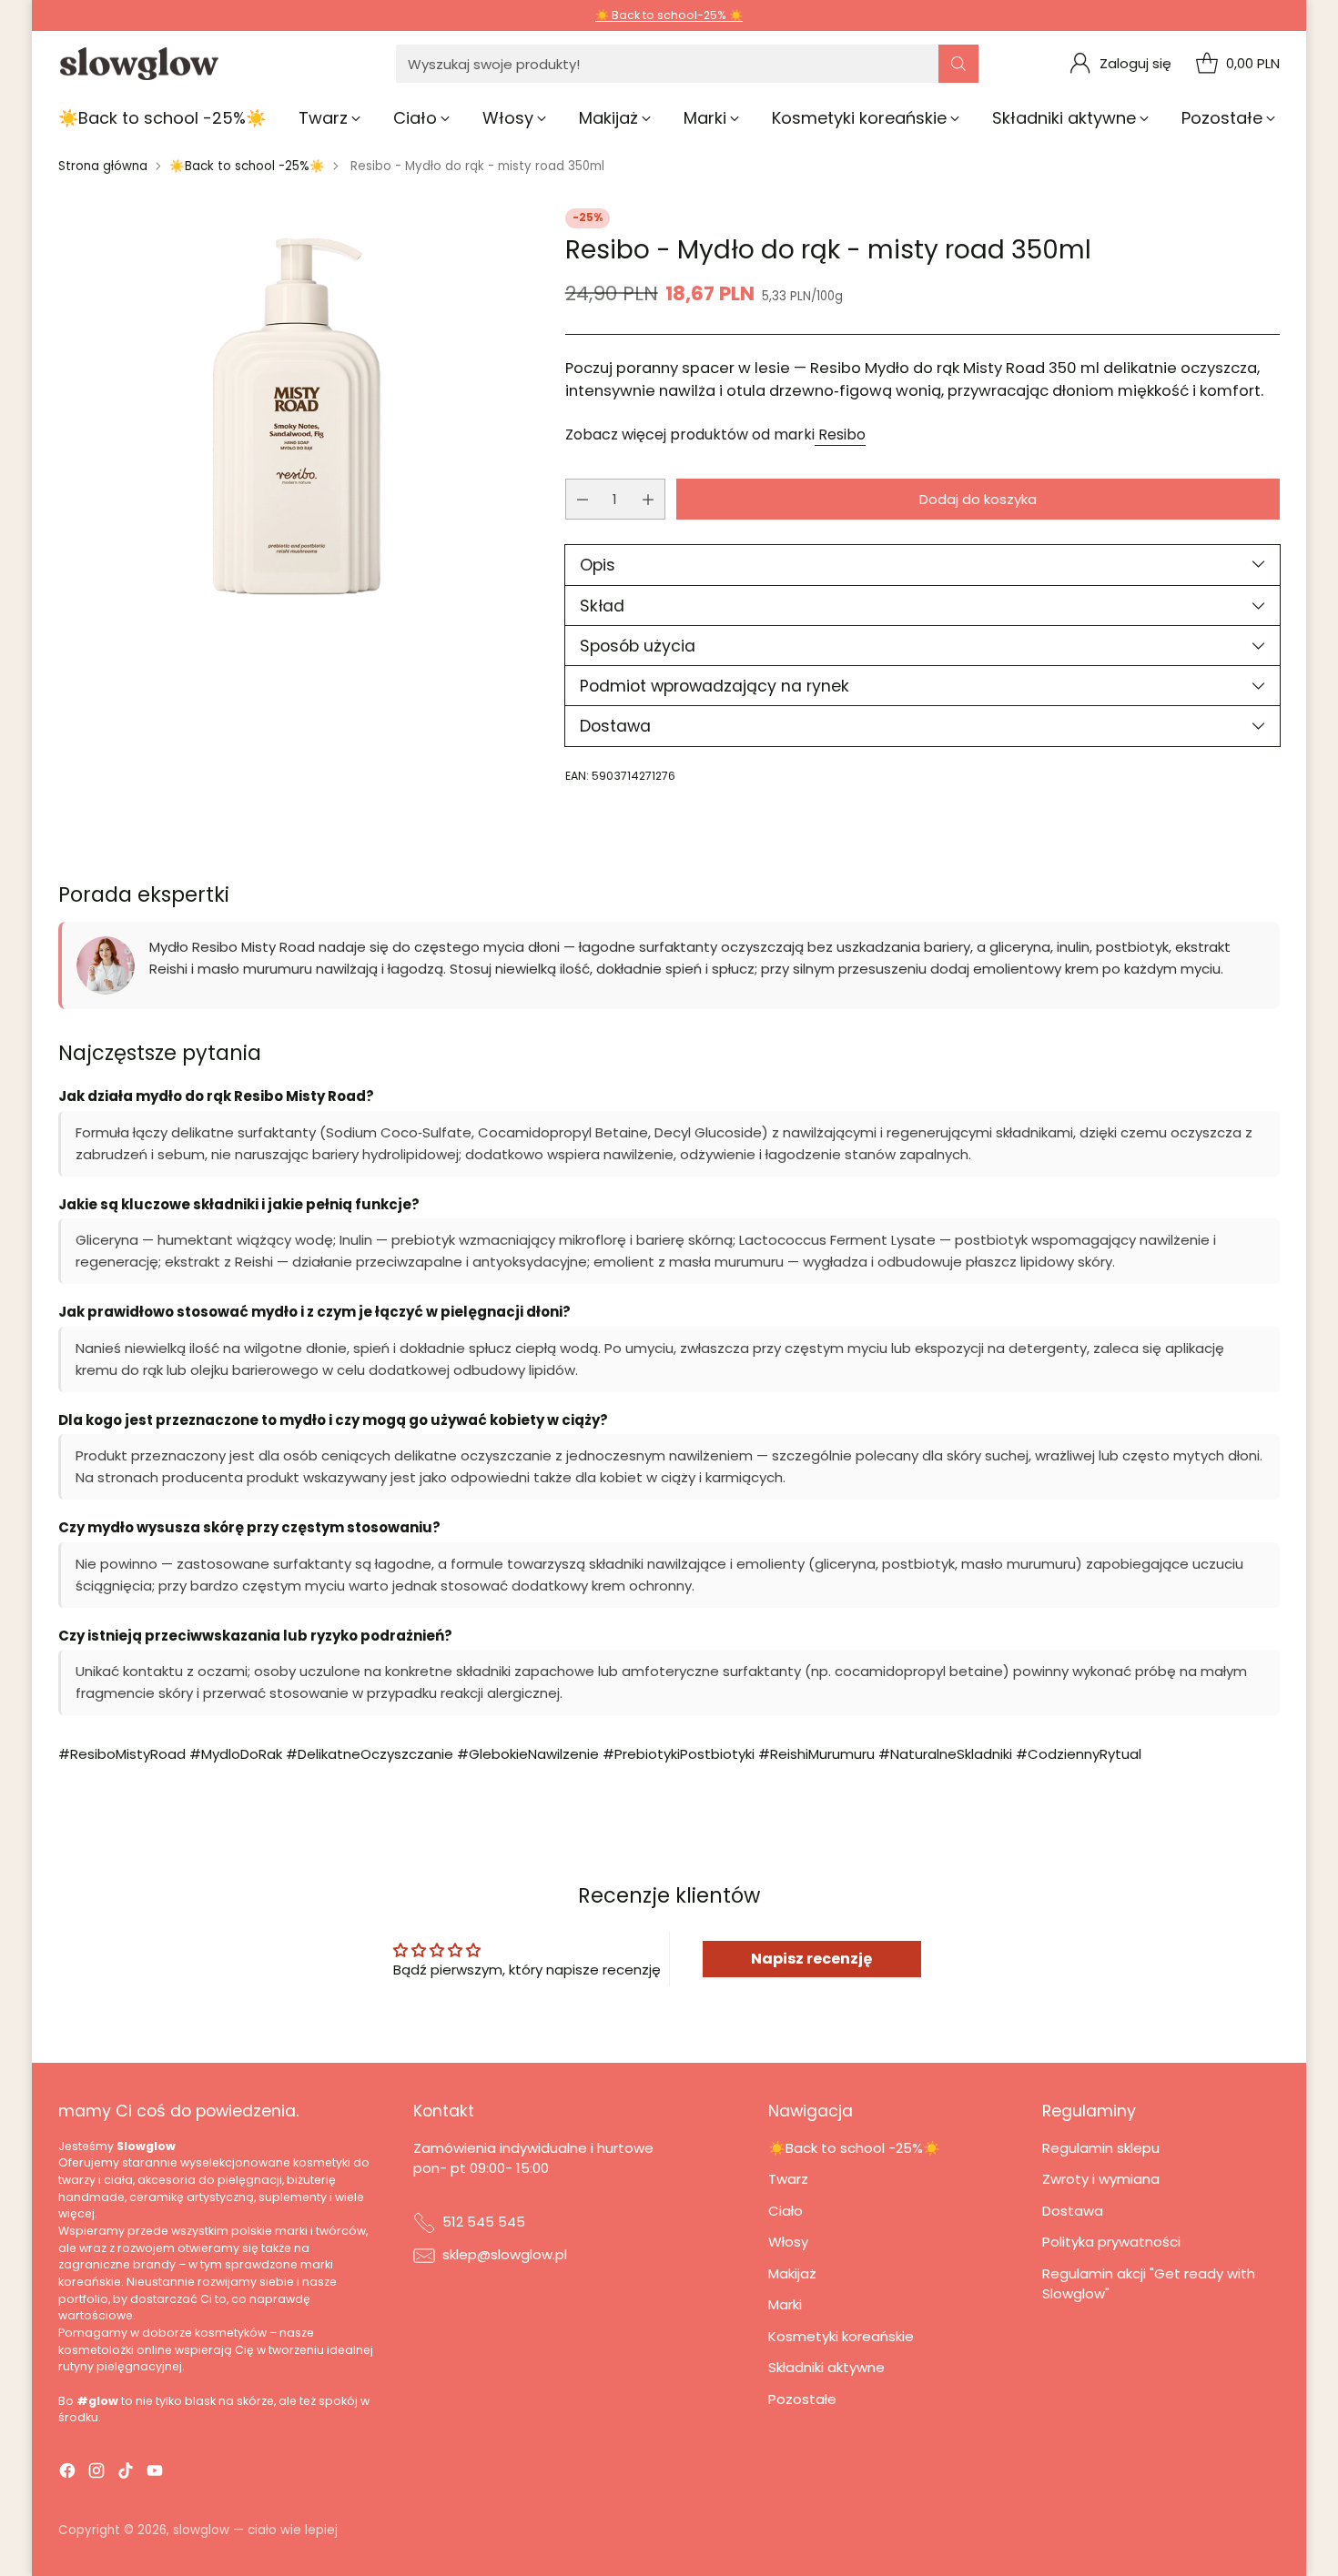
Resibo (840, 434)
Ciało (786, 2211)
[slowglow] (140, 64)
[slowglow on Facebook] (67, 2474)
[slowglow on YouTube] (155, 2474)
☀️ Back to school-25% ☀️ (669, 15)
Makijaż (792, 2273)
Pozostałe (802, 2399)
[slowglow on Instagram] (96, 2474)
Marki (785, 2304)
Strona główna (103, 166)
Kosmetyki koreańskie (841, 2336)
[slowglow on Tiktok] (126, 2474)
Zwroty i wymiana (1101, 2179)
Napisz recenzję (811, 1959)
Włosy (788, 2242)
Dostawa (1073, 2211)
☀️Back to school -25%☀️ (247, 166)
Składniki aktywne (826, 2367)
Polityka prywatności (1111, 2242)
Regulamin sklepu (1101, 2148)
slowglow (201, 2530)
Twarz (788, 2179)
